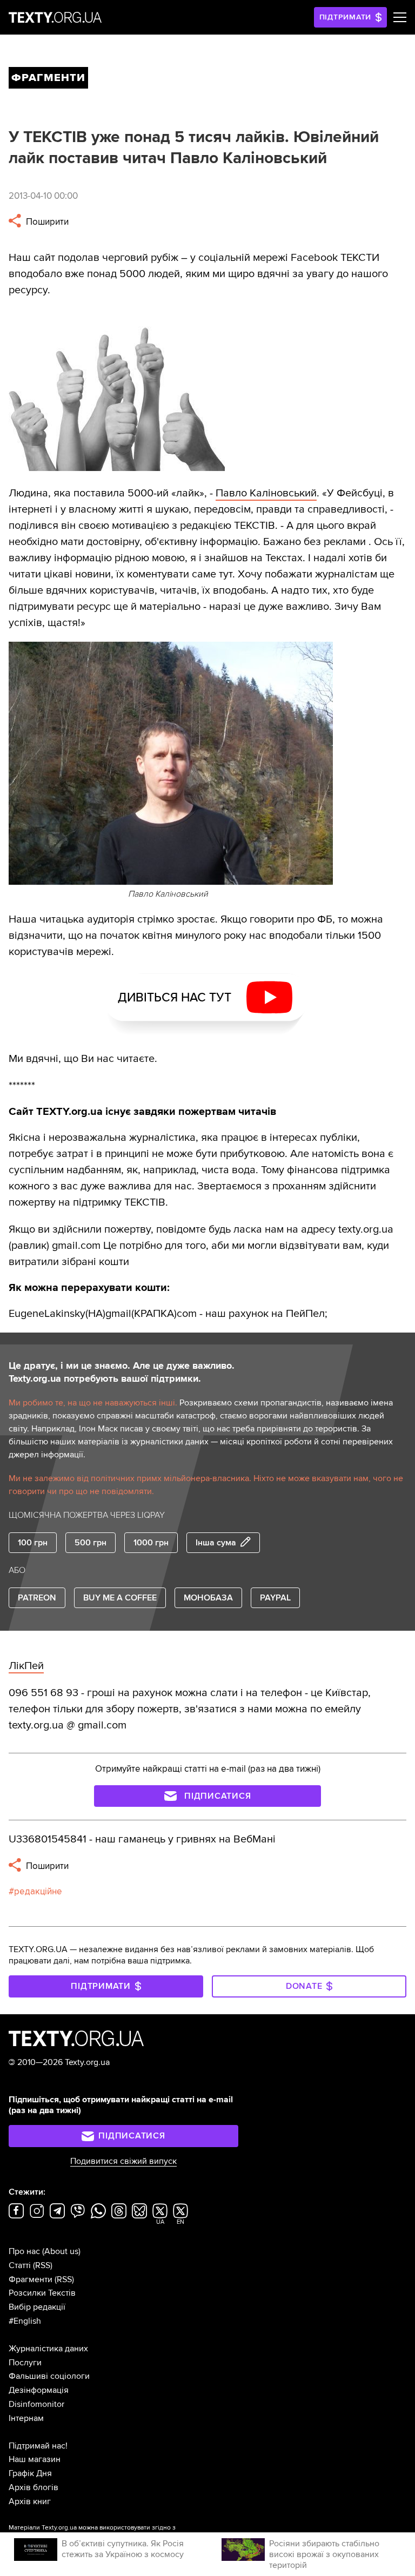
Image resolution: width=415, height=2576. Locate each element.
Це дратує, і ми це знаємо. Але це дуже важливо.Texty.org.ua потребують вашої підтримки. (122, 1372)
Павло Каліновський (266, 493)
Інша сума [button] (216, 1543)
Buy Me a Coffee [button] (120, 1598)
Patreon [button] (37, 1598)
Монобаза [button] (208, 1598)
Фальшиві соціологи (49, 2376)
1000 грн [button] (151, 1543)
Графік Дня (30, 2473)
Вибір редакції (37, 2307)
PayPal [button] (275, 1598)
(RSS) (43, 2265)
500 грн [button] (91, 1543)
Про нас (24, 2251)
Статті (20, 2265)
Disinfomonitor (36, 2404)
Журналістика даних (48, 2349)
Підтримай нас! (38, 2446)
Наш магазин (35, 2459)
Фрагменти (31, 2279)
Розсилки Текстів (42, 2293)
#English (25, 2321)
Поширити (46, 222)
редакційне (38, 1891)
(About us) (61, 2251)
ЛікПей (26, 1666)
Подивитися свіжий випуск (123, 2161)
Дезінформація (39, 2390)
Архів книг (30, 2501)
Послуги (25, 2363)
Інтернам (26, 2418)
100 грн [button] (33, 1543)
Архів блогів (34, 2487)
